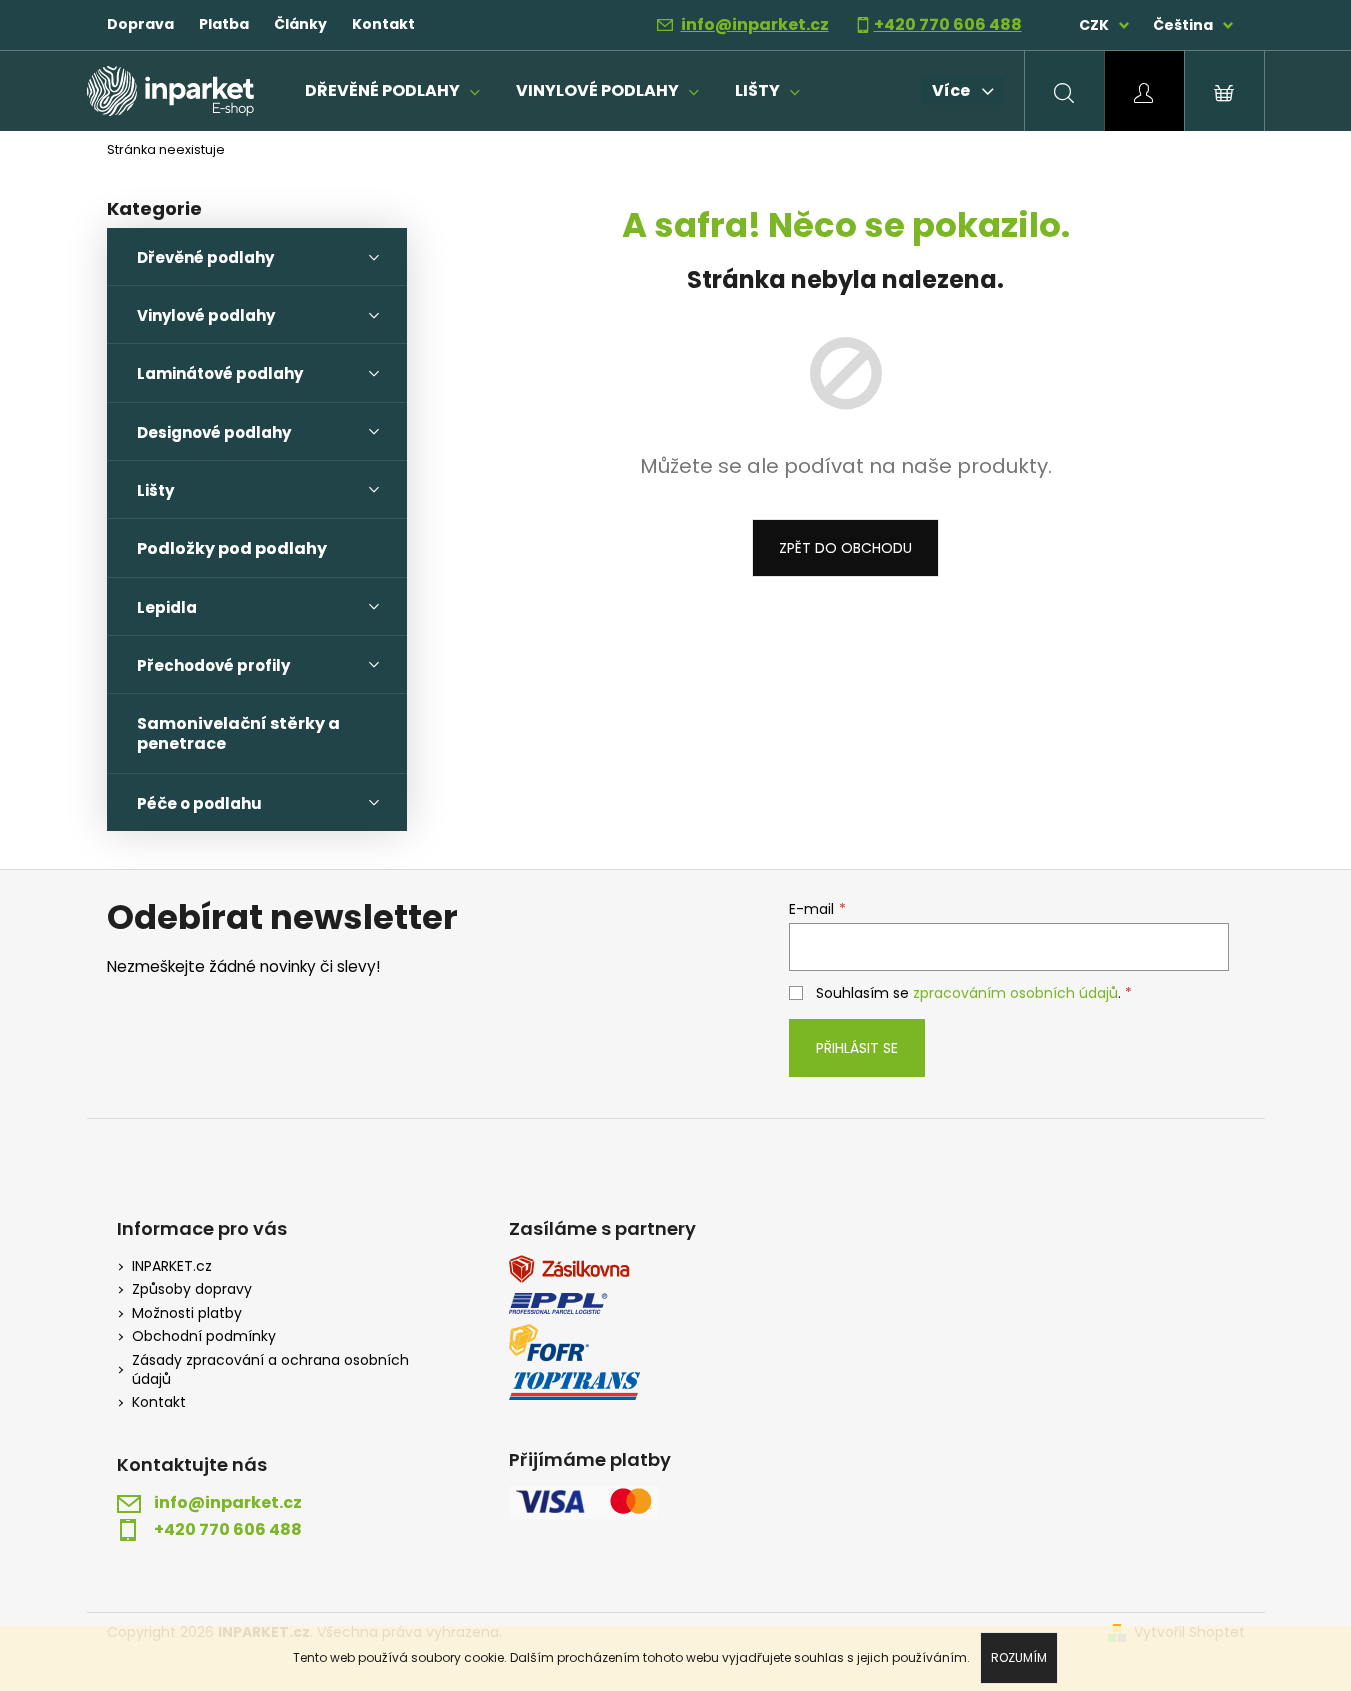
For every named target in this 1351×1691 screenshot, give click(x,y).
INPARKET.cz (172, 1266)
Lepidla (167, 607)
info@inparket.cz (755, 24)
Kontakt (383, 24)
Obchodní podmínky (204, 1336)
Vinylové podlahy (206, 315)
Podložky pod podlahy (232, 548)
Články (300, 24)
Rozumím (1019, 1657)
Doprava (140, 24)
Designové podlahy (214, 432)
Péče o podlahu (199, 803)
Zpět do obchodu (845, 548)
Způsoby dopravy (192, 1289)
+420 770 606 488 (948, 24)
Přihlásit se (857, 1048)
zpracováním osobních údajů (1015, 993)
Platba (224, 24)
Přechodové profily (213, 665)
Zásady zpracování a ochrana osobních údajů (270, 1370)
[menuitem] (392, 91)
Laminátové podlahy (220, 373)
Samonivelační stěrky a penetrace (238, 733)
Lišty (155, 490)
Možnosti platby (187, 1313)
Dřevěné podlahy (205, 257)
